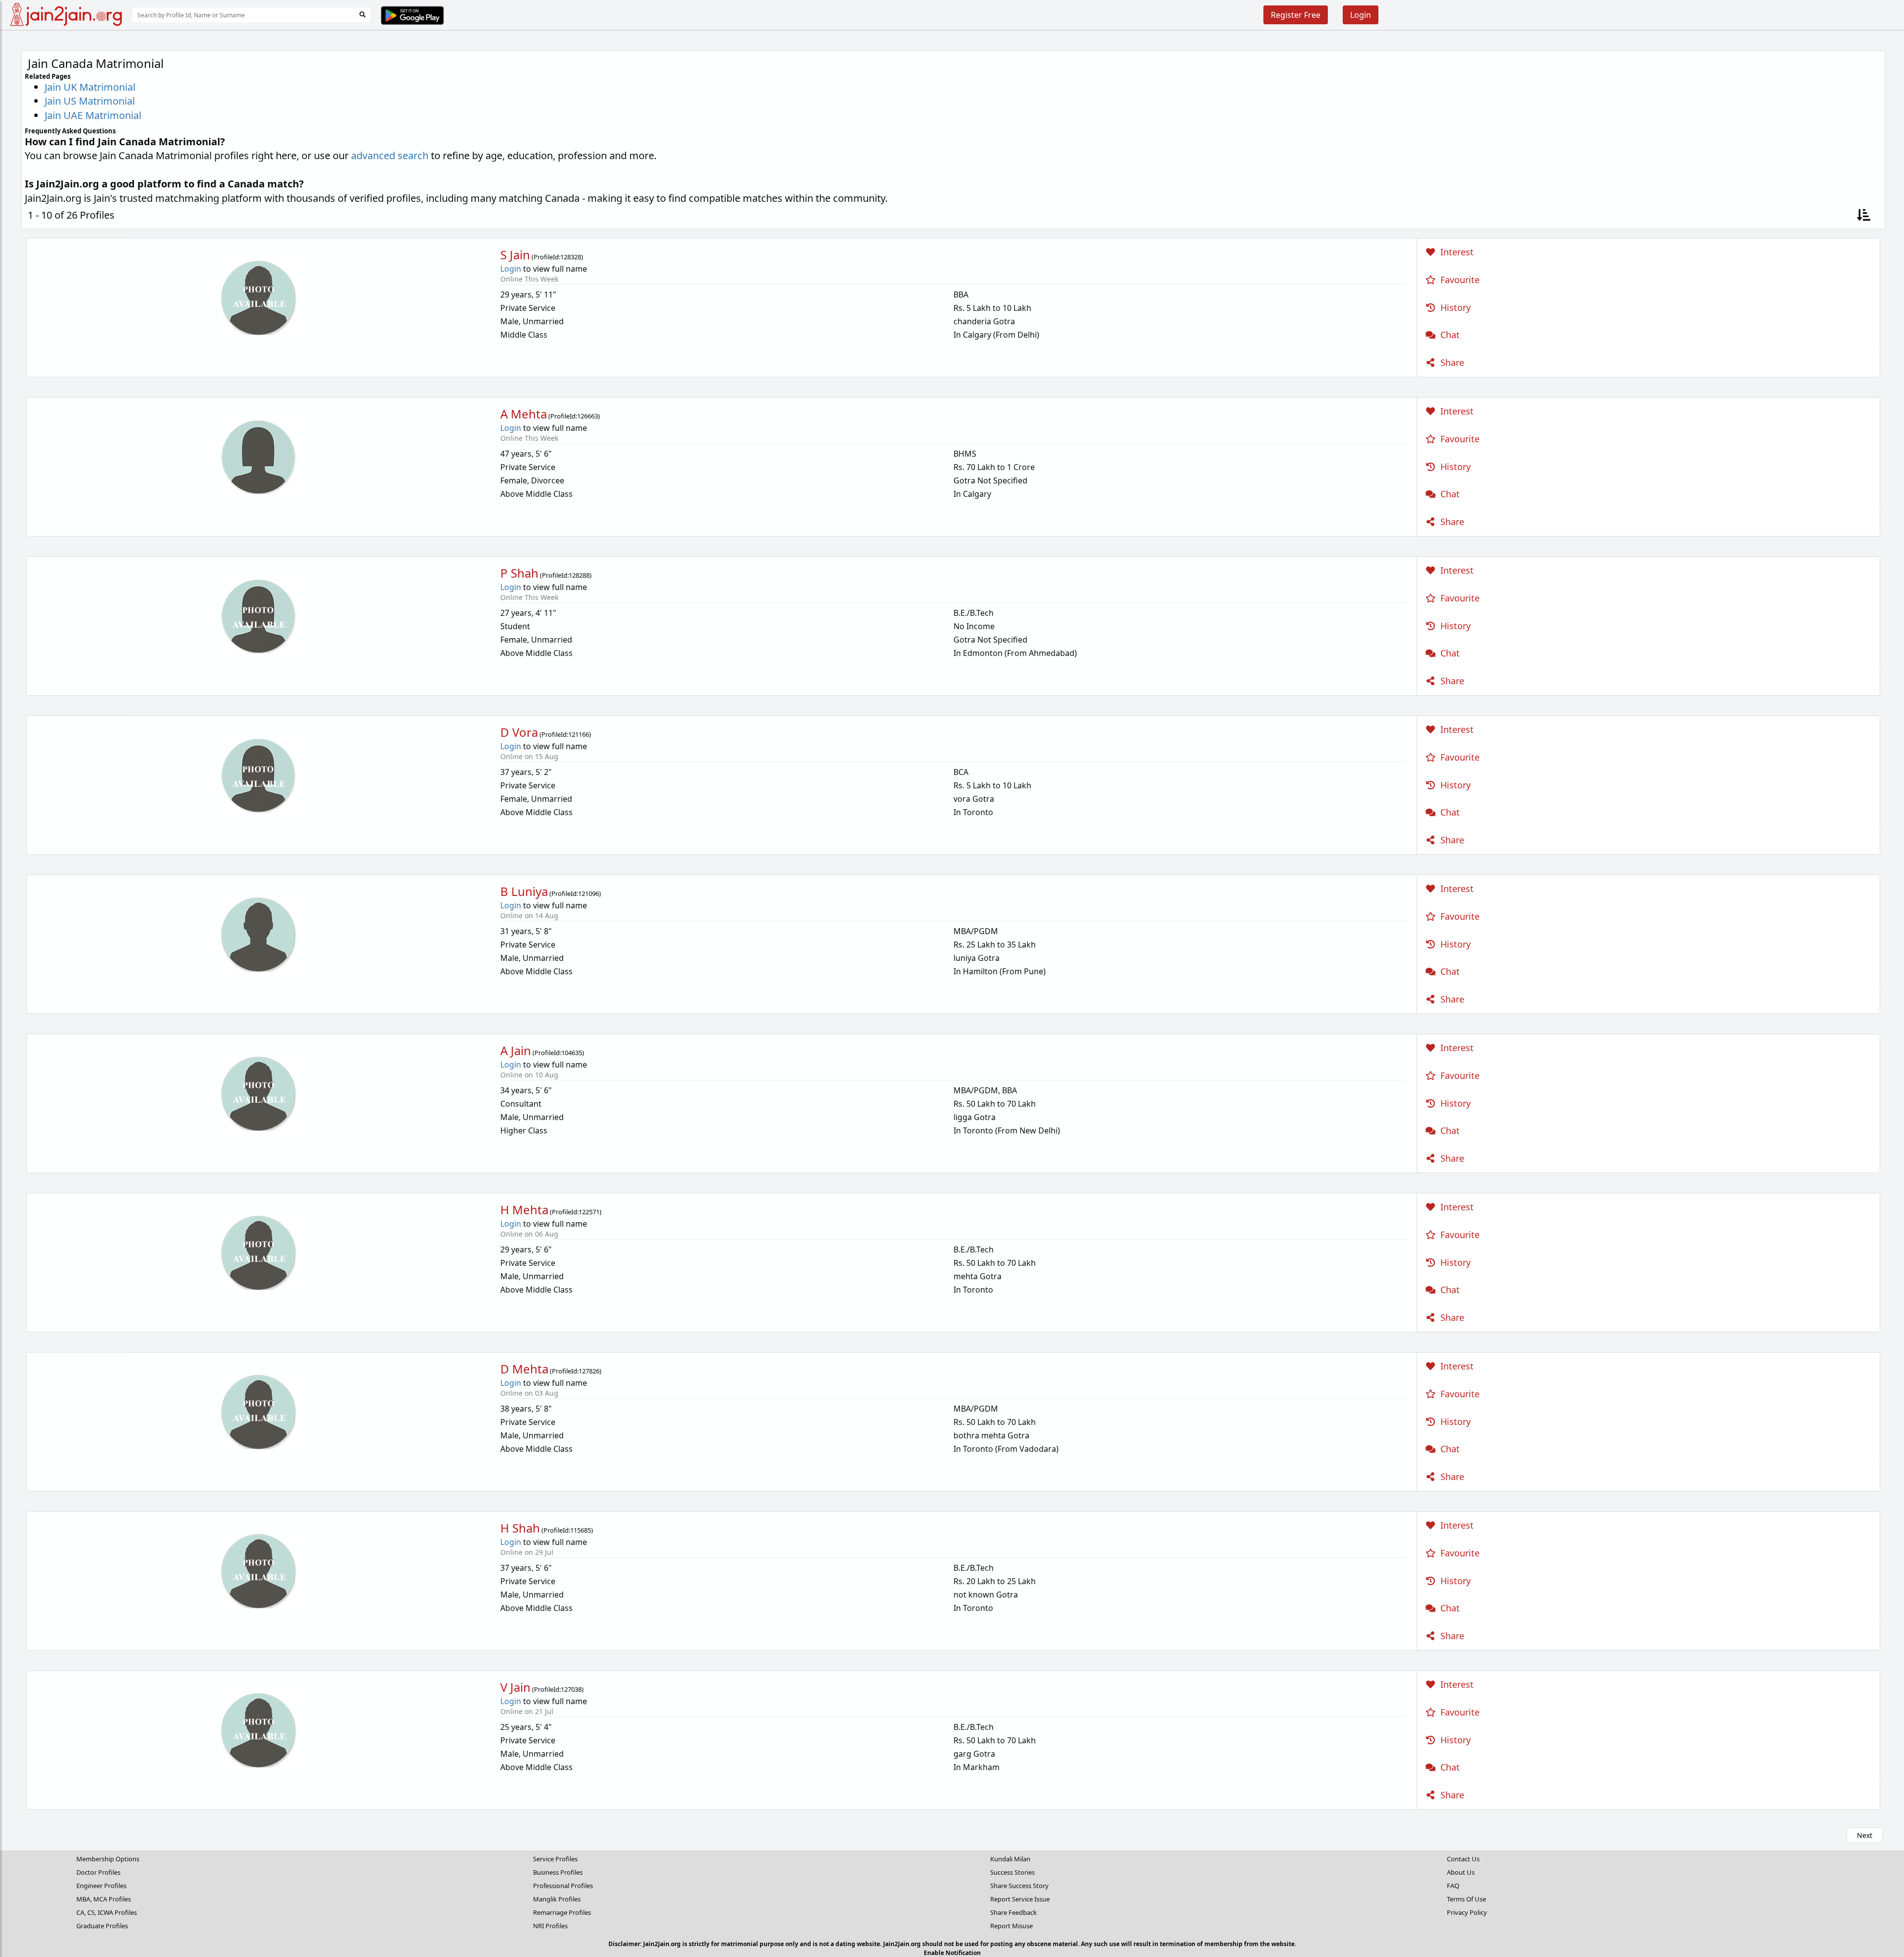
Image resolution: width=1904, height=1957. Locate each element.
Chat (1449, 335)
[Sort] (1864, 215)
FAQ (1453, 1886)
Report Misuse (1011, 1926)
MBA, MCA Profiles (104, 1899)
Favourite (1459, 280)
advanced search (390, 155)
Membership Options (108, 1859)
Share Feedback (1013, 1912)
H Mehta (524, 1210)
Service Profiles (555, 1859)
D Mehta (524, 1369)
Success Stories (1012, 1872)
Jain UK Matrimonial (90, 87)
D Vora (519, 732)
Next (1865, 1835)
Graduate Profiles (102, 1926)
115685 (581, 1530)
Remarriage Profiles (562, 1912)
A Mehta (524, 414)
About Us (1461, 1872)
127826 (589, 1371)
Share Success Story (1019, 1886)
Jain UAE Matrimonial (93, 115)
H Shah (520, 1528)
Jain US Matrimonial (90, 101)
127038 (571, 1689)
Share (1451, 362)
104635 (572, 1053)
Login (1361, 15)
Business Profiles (558, 1872)
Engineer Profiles (101, 1886)
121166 (579, 734)
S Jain (515, 255)
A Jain (516, 1050)
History (1454, 307)
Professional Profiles (563, 1886)
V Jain (515, 1687)
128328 (571, 257)
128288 (579, 575)
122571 (589, 1212)
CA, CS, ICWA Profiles (107, 1912)
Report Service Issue (1020, 1899)
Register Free (1296, 15)
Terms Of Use (1466, 1899)
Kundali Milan (1010, 1859)
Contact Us (1463, 1859)
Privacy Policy (1467, 1912)
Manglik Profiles (557, 1899)
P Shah (519, 573)
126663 (588, 416)
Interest (1456, 252)
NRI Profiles (550, 1926)
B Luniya (524, 891)
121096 (589, 893)
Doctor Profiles (98, 1872)
